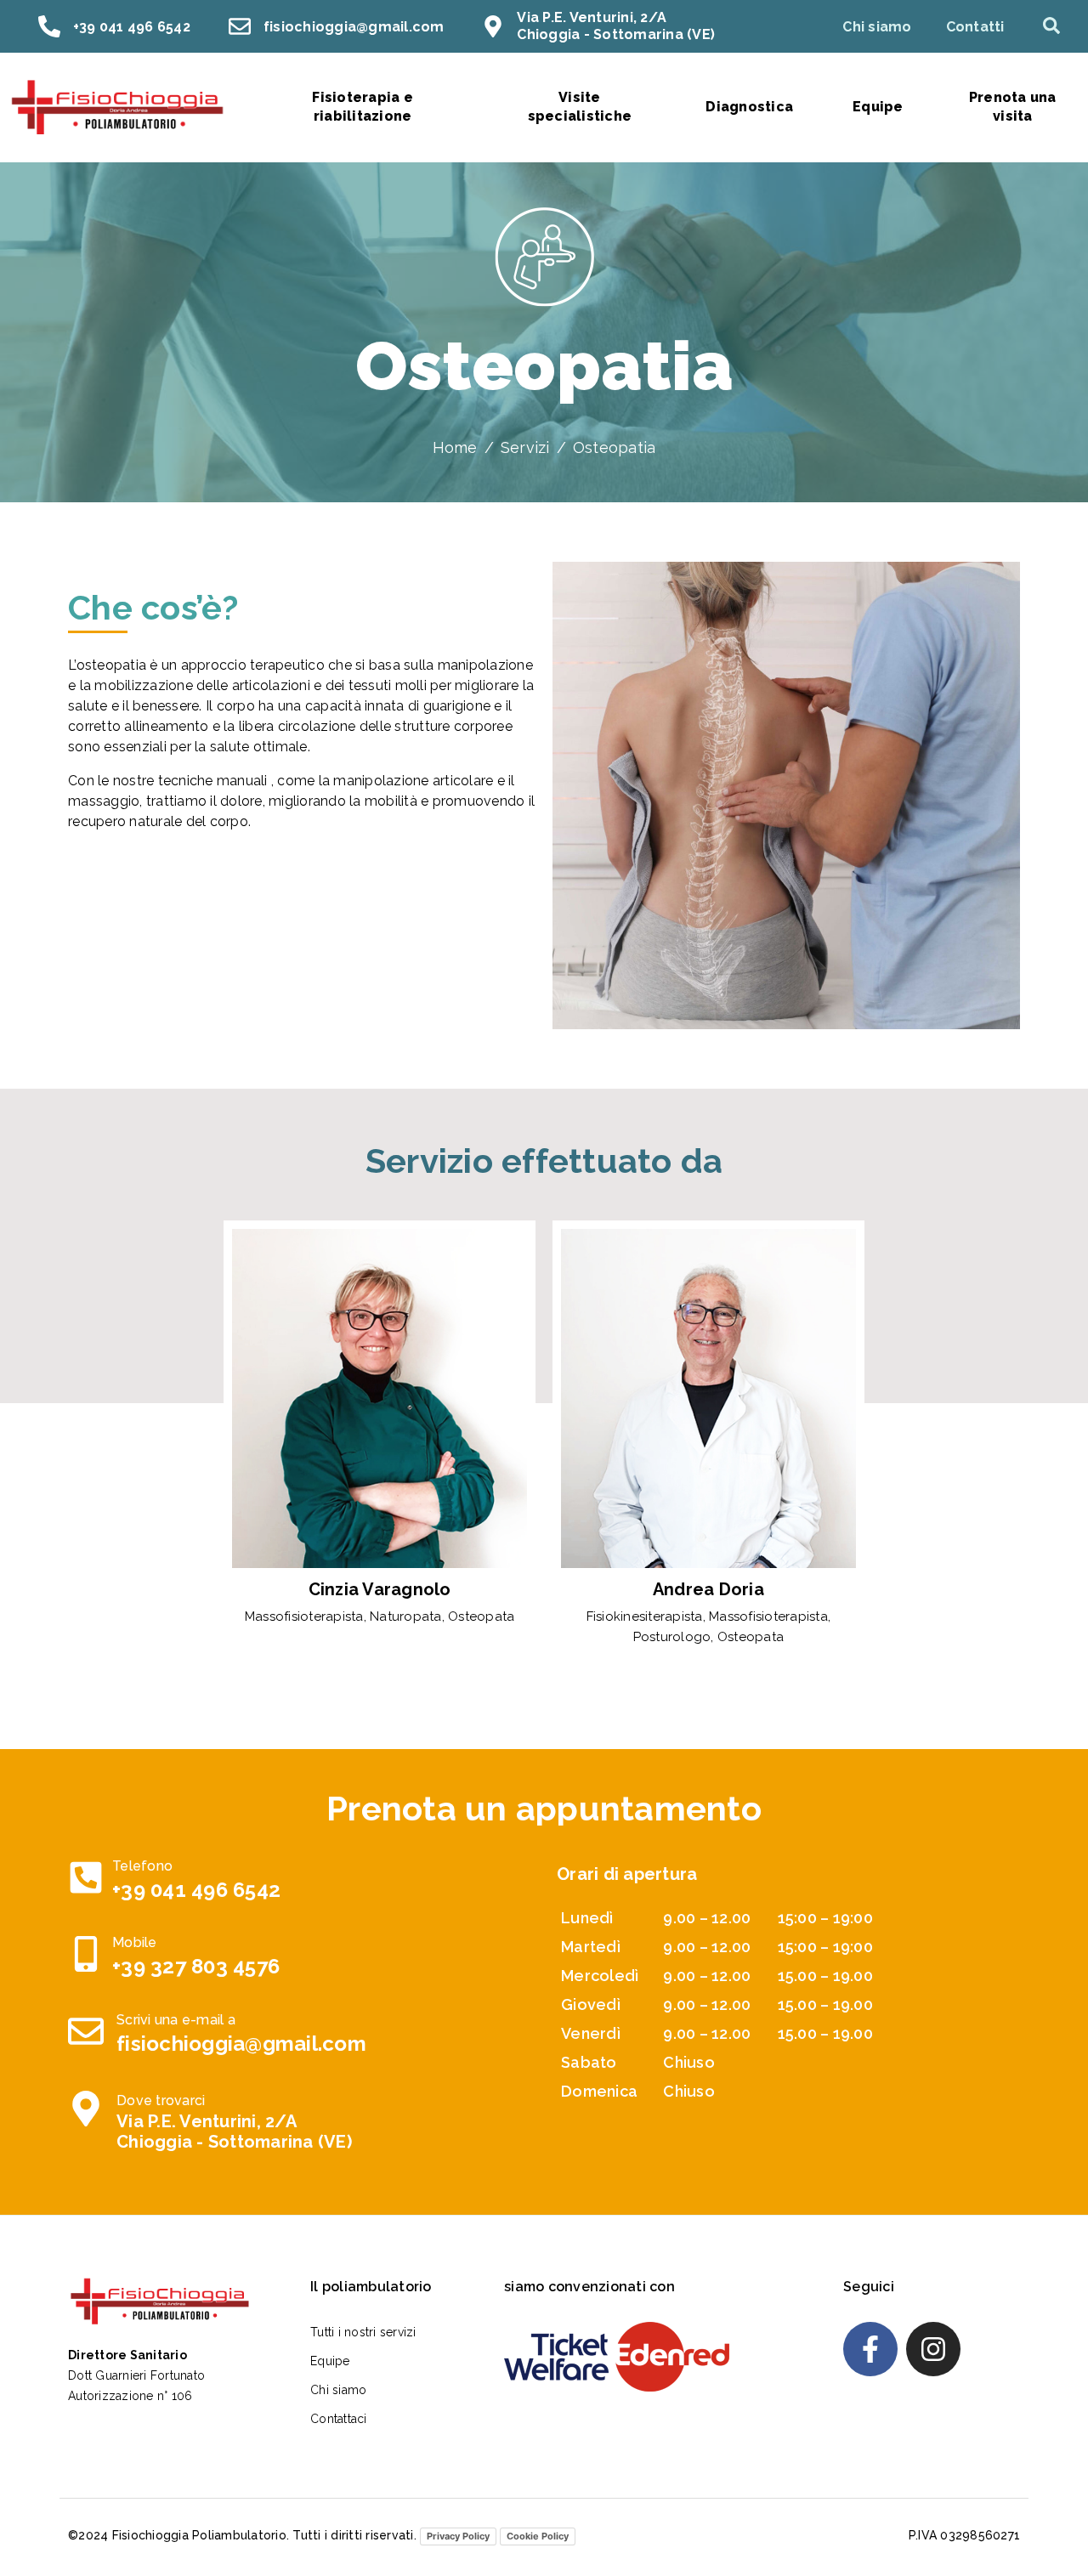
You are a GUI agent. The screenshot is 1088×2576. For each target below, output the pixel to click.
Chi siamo (877, 27)
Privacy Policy (458, 2536)
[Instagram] (933, 2349)
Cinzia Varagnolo (380, 1589)
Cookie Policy (538, 2536)
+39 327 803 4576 (196, 1966)
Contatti (975, 27)
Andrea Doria (708, 1589)
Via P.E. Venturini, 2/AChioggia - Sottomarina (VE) (616, 26)
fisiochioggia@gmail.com (354, 27)
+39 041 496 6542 (132, 27)
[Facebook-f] (870, 2349)
